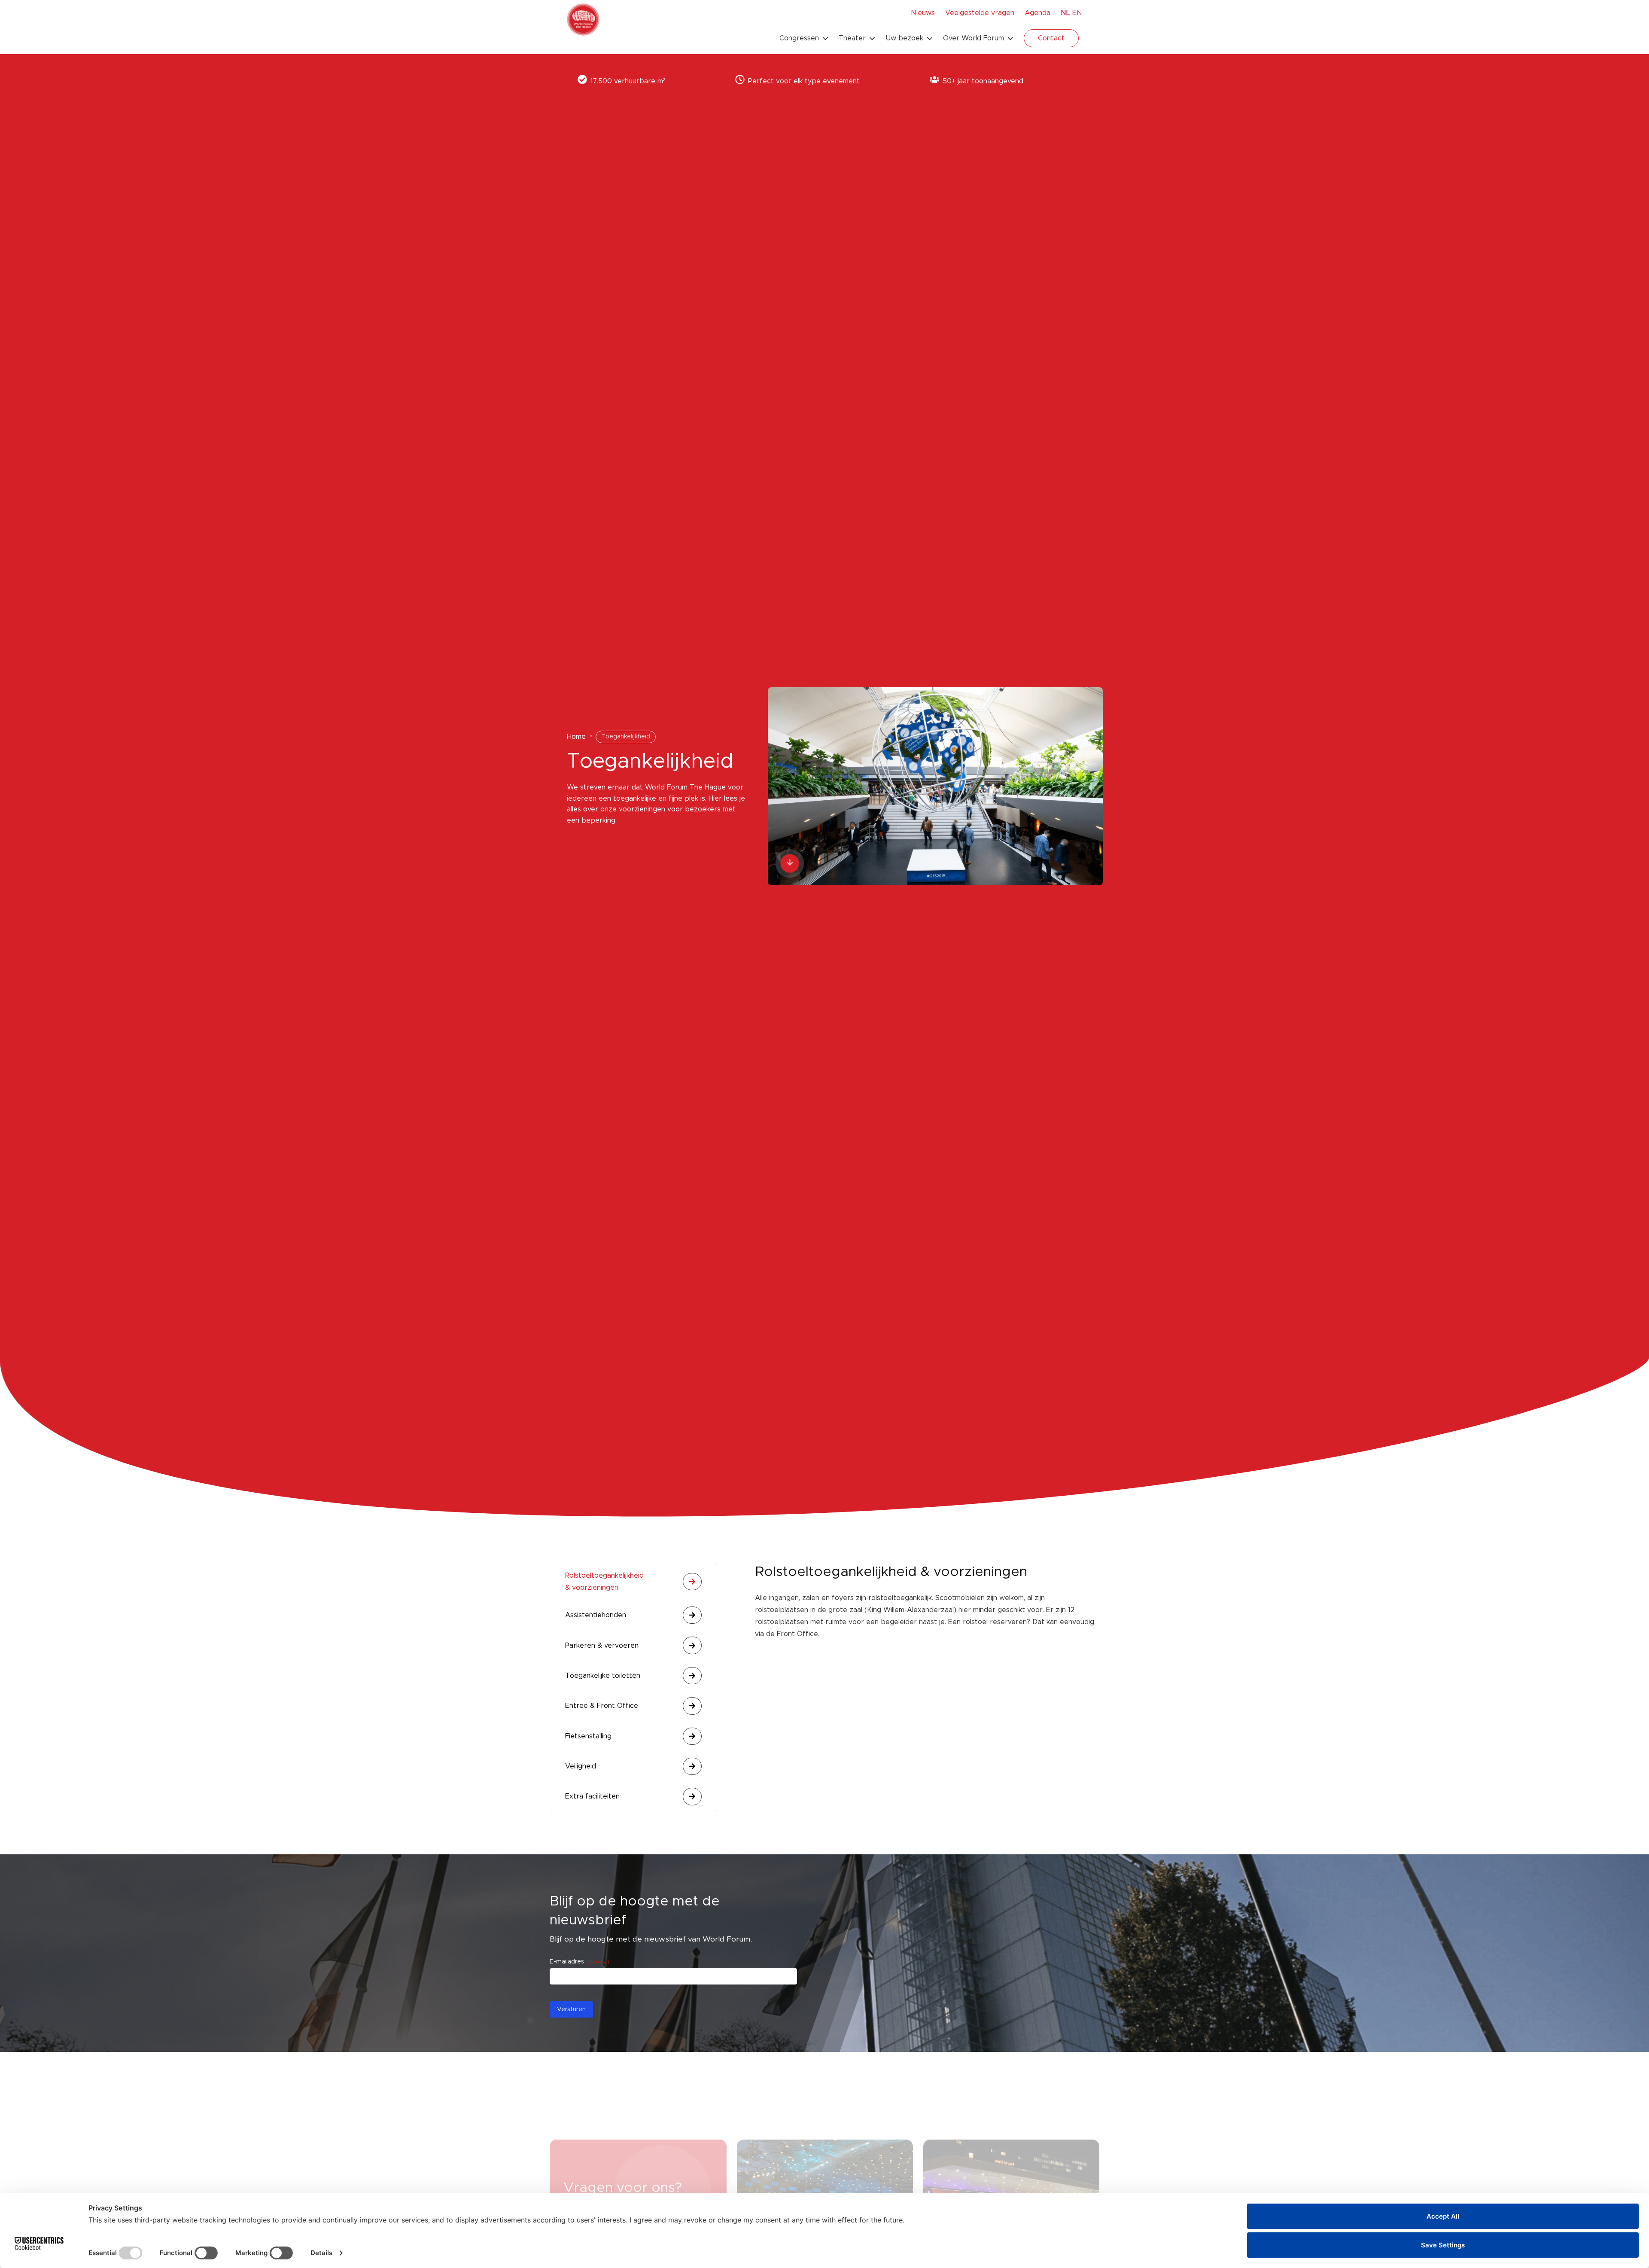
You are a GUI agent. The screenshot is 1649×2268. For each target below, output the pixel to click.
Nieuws (923, 13)
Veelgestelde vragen (980, 13)
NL (1065, 13)
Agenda (1037, 13)
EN (1077, 13)
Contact (1051, 38)
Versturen (571, 2009)
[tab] (633, 1582)
